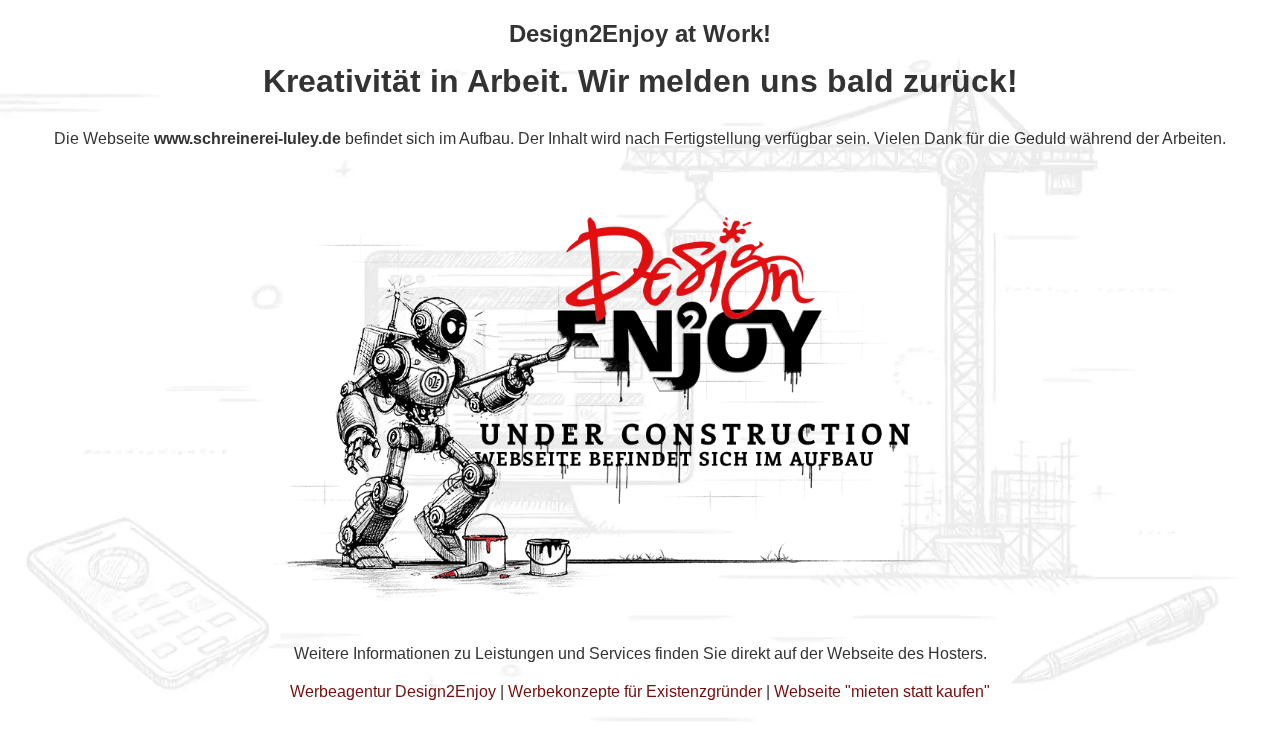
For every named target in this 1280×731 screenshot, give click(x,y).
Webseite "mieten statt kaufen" (882, 691)
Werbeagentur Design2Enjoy (393, 691)
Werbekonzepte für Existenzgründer (635, 691)
